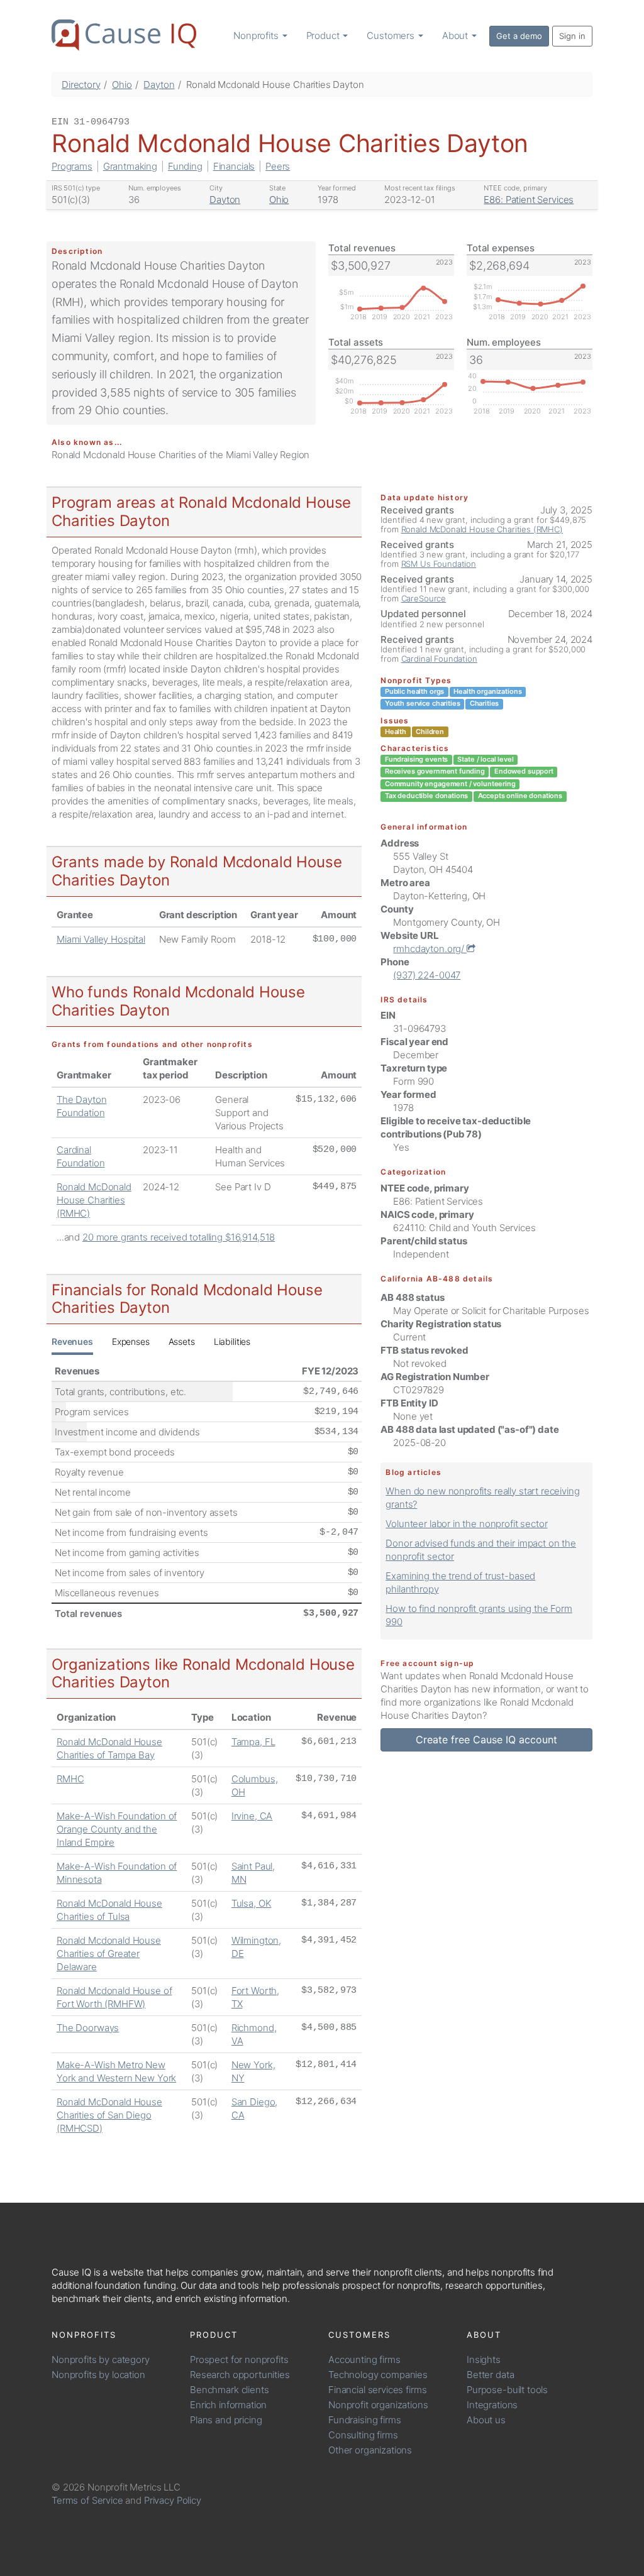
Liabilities (232, 1341)
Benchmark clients (229, 2390)
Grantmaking (130, 166)
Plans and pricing (226, 2420)
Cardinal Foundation (439, 659)
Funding (185, 166)
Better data (490, 2375)
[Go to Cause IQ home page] (124, 35)
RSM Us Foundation (439, 564)
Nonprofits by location (98, 2375)
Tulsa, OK (252, 1903)
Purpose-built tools (507, 2390)
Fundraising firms (364, 2420)
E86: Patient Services (529, 200)
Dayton (159, 85)
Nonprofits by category (101, 2360)
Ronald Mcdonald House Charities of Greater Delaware (109, 1954)
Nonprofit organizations (378, 2405)
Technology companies (378, 2375)
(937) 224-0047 (427, 975)
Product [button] (324, 36)
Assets (182, 1341)
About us (486, 2420)
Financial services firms (377, 2390)
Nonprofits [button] (257, 36)
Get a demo (519, 36)
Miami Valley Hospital (101, 939)
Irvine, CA (252, 1816)
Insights (484, 2360)
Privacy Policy (173, 2500)
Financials (234, 166)
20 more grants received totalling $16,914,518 (179, 1237)
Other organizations (370, 2450)
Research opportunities (240, 2375)
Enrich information (228, 2405)
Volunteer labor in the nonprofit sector (466, 1524)
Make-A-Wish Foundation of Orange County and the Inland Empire (117, 1829)
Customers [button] (392, 36)
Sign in (572, 36)
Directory (81, 85)
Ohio (122, 85)
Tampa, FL (253, 1742)
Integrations (492, 2405)
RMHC (70, 1779)
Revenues (72, 1341)
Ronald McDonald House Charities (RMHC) (94, 1200)
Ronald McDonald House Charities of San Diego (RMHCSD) (109, 2115)
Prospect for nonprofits (239, 2360)
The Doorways (88, 2028)
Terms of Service (87, 2500)
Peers (278, 166)
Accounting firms (364, 2360)
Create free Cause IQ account (486, 1740)
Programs (72, 166)
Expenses (131, 1341)
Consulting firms (363, 2435)
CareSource (424, 598)
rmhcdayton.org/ (430, 949)
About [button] (456, 36)
